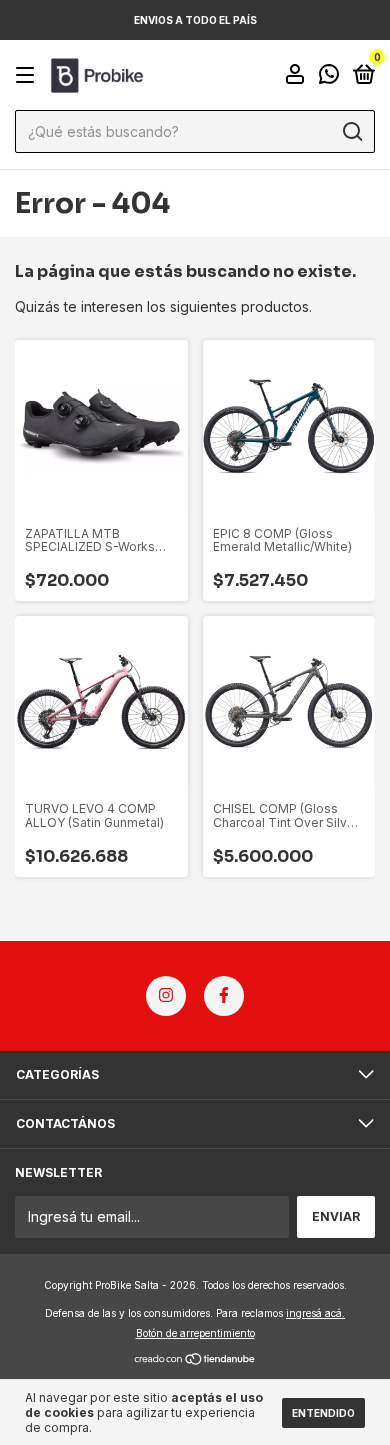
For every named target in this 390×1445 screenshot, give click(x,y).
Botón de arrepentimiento (195, 1333)
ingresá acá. (315, 1313)
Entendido (323, 1413)
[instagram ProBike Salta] (166, 996)
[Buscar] (351, 132)
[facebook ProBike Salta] (224, 996)
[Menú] (28, 75)
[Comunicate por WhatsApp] (329, 76)
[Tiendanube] (195, 1360)
